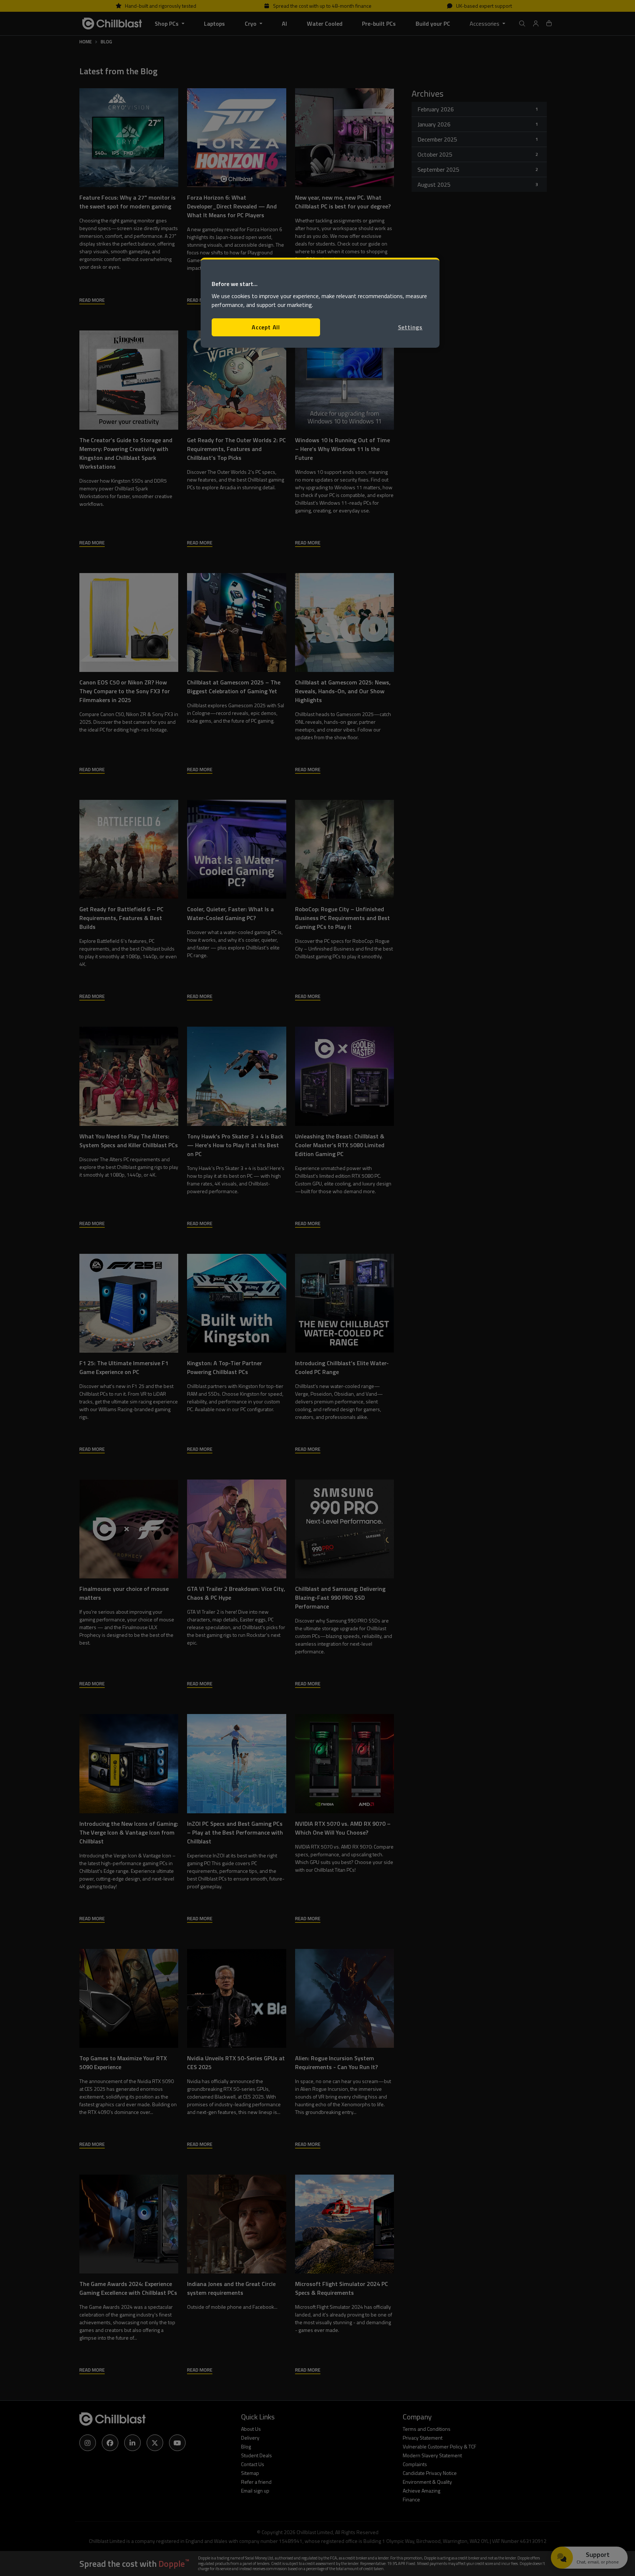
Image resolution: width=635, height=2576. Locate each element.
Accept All (266, 327)
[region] (320, 303)
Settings (410, 327)
